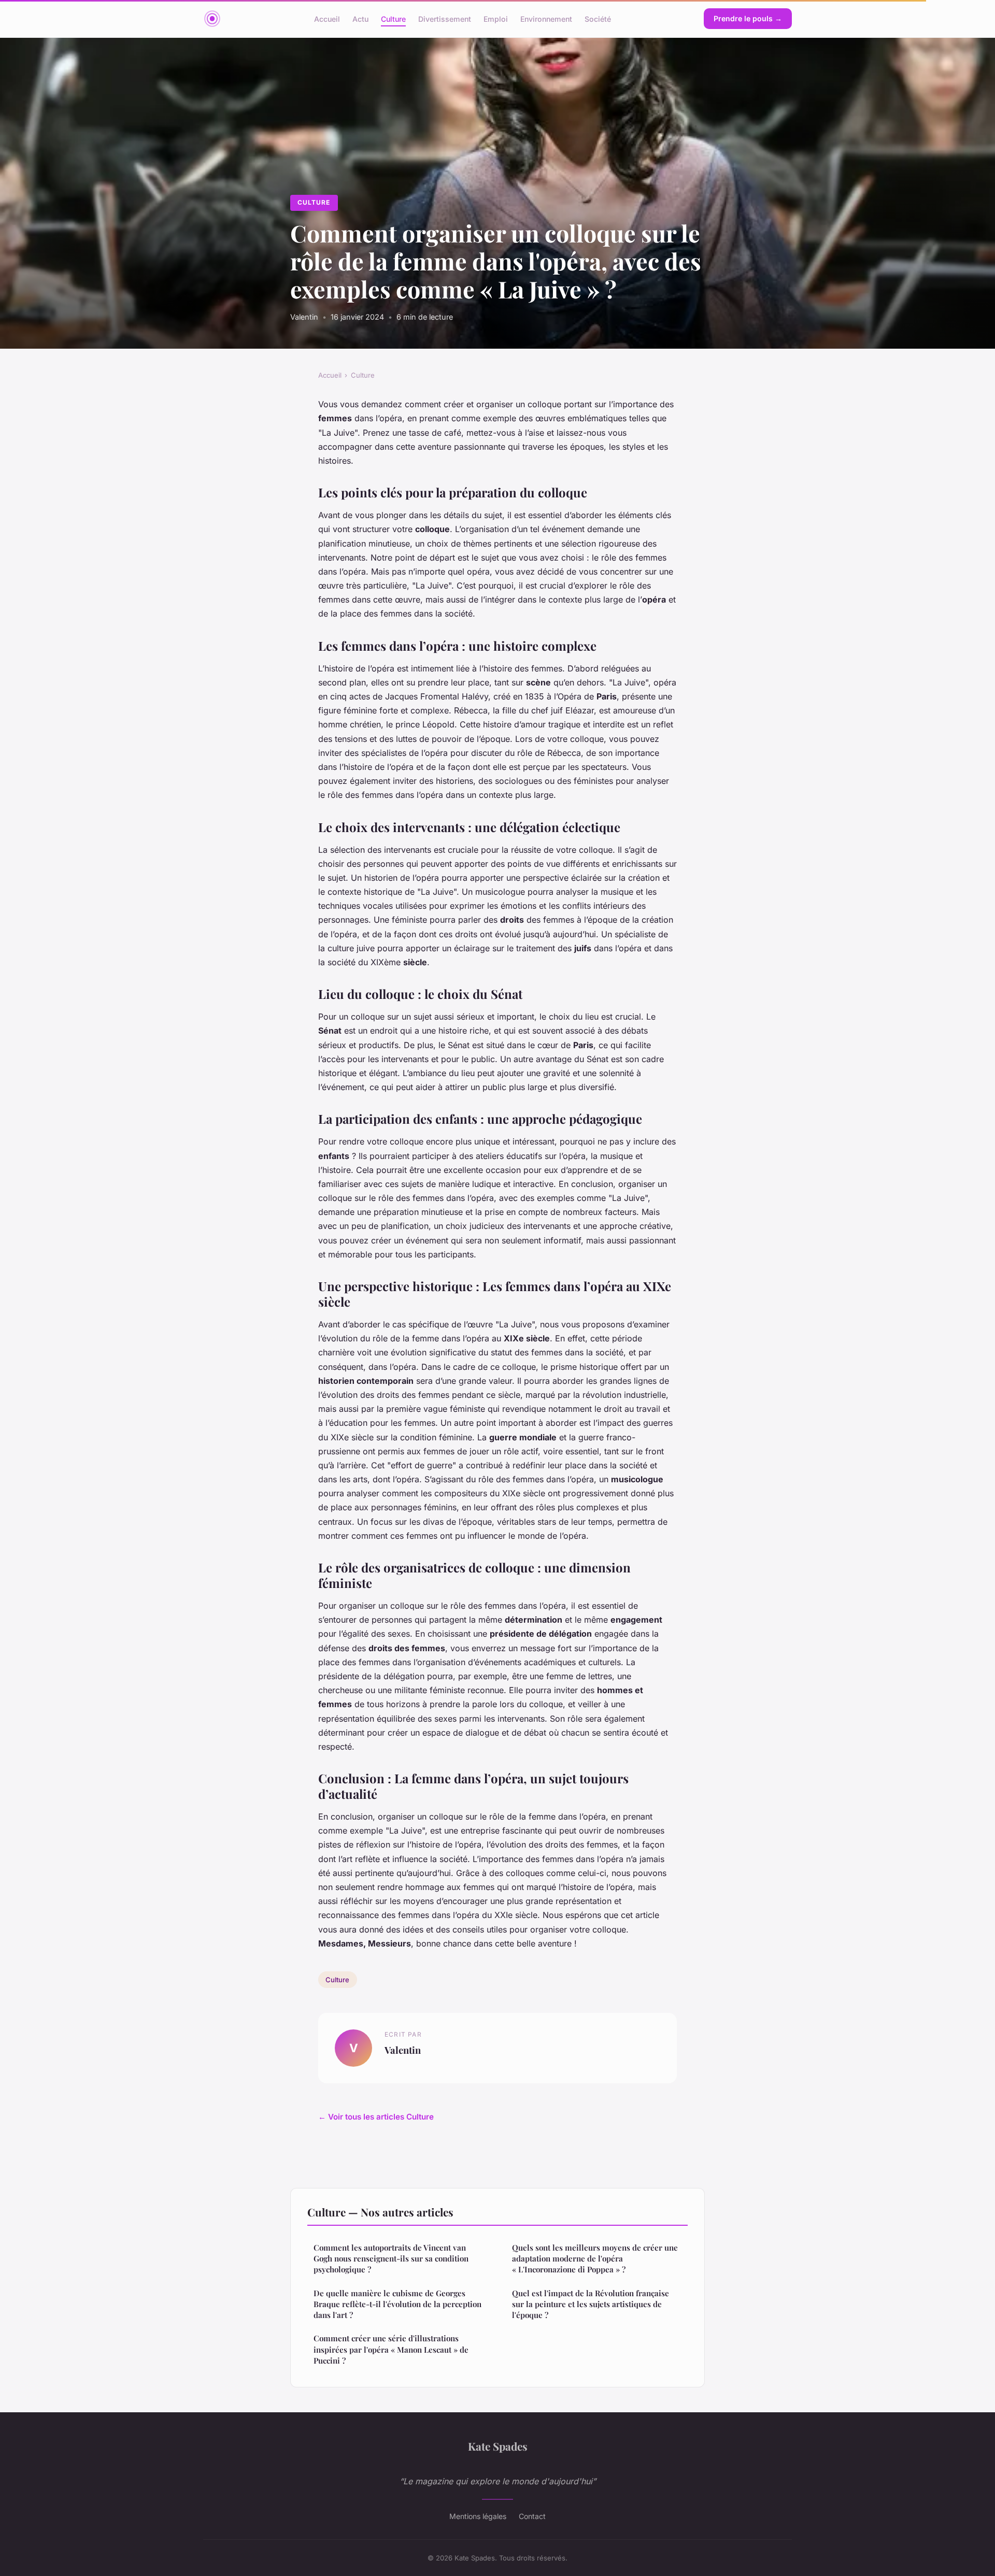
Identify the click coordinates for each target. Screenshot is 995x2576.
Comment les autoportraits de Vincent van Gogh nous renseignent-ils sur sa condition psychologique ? (391, 2259)
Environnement (546, 18)
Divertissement (445, 18)
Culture (393, 18)
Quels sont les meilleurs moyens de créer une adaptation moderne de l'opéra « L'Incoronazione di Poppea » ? (595, 2259)
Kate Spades (498, 2446)
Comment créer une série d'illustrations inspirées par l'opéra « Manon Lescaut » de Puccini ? (391, 2349)
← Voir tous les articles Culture (376, 2117)
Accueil (327, 18)
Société (598, 18)
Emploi (496, 18)
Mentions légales (478, 2516)
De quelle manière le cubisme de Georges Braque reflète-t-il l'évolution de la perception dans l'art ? (397, 2304)
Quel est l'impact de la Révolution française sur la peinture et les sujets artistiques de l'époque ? (591, 2304)
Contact (532, 2516)
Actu (360, 18)
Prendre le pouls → (748, 18)
